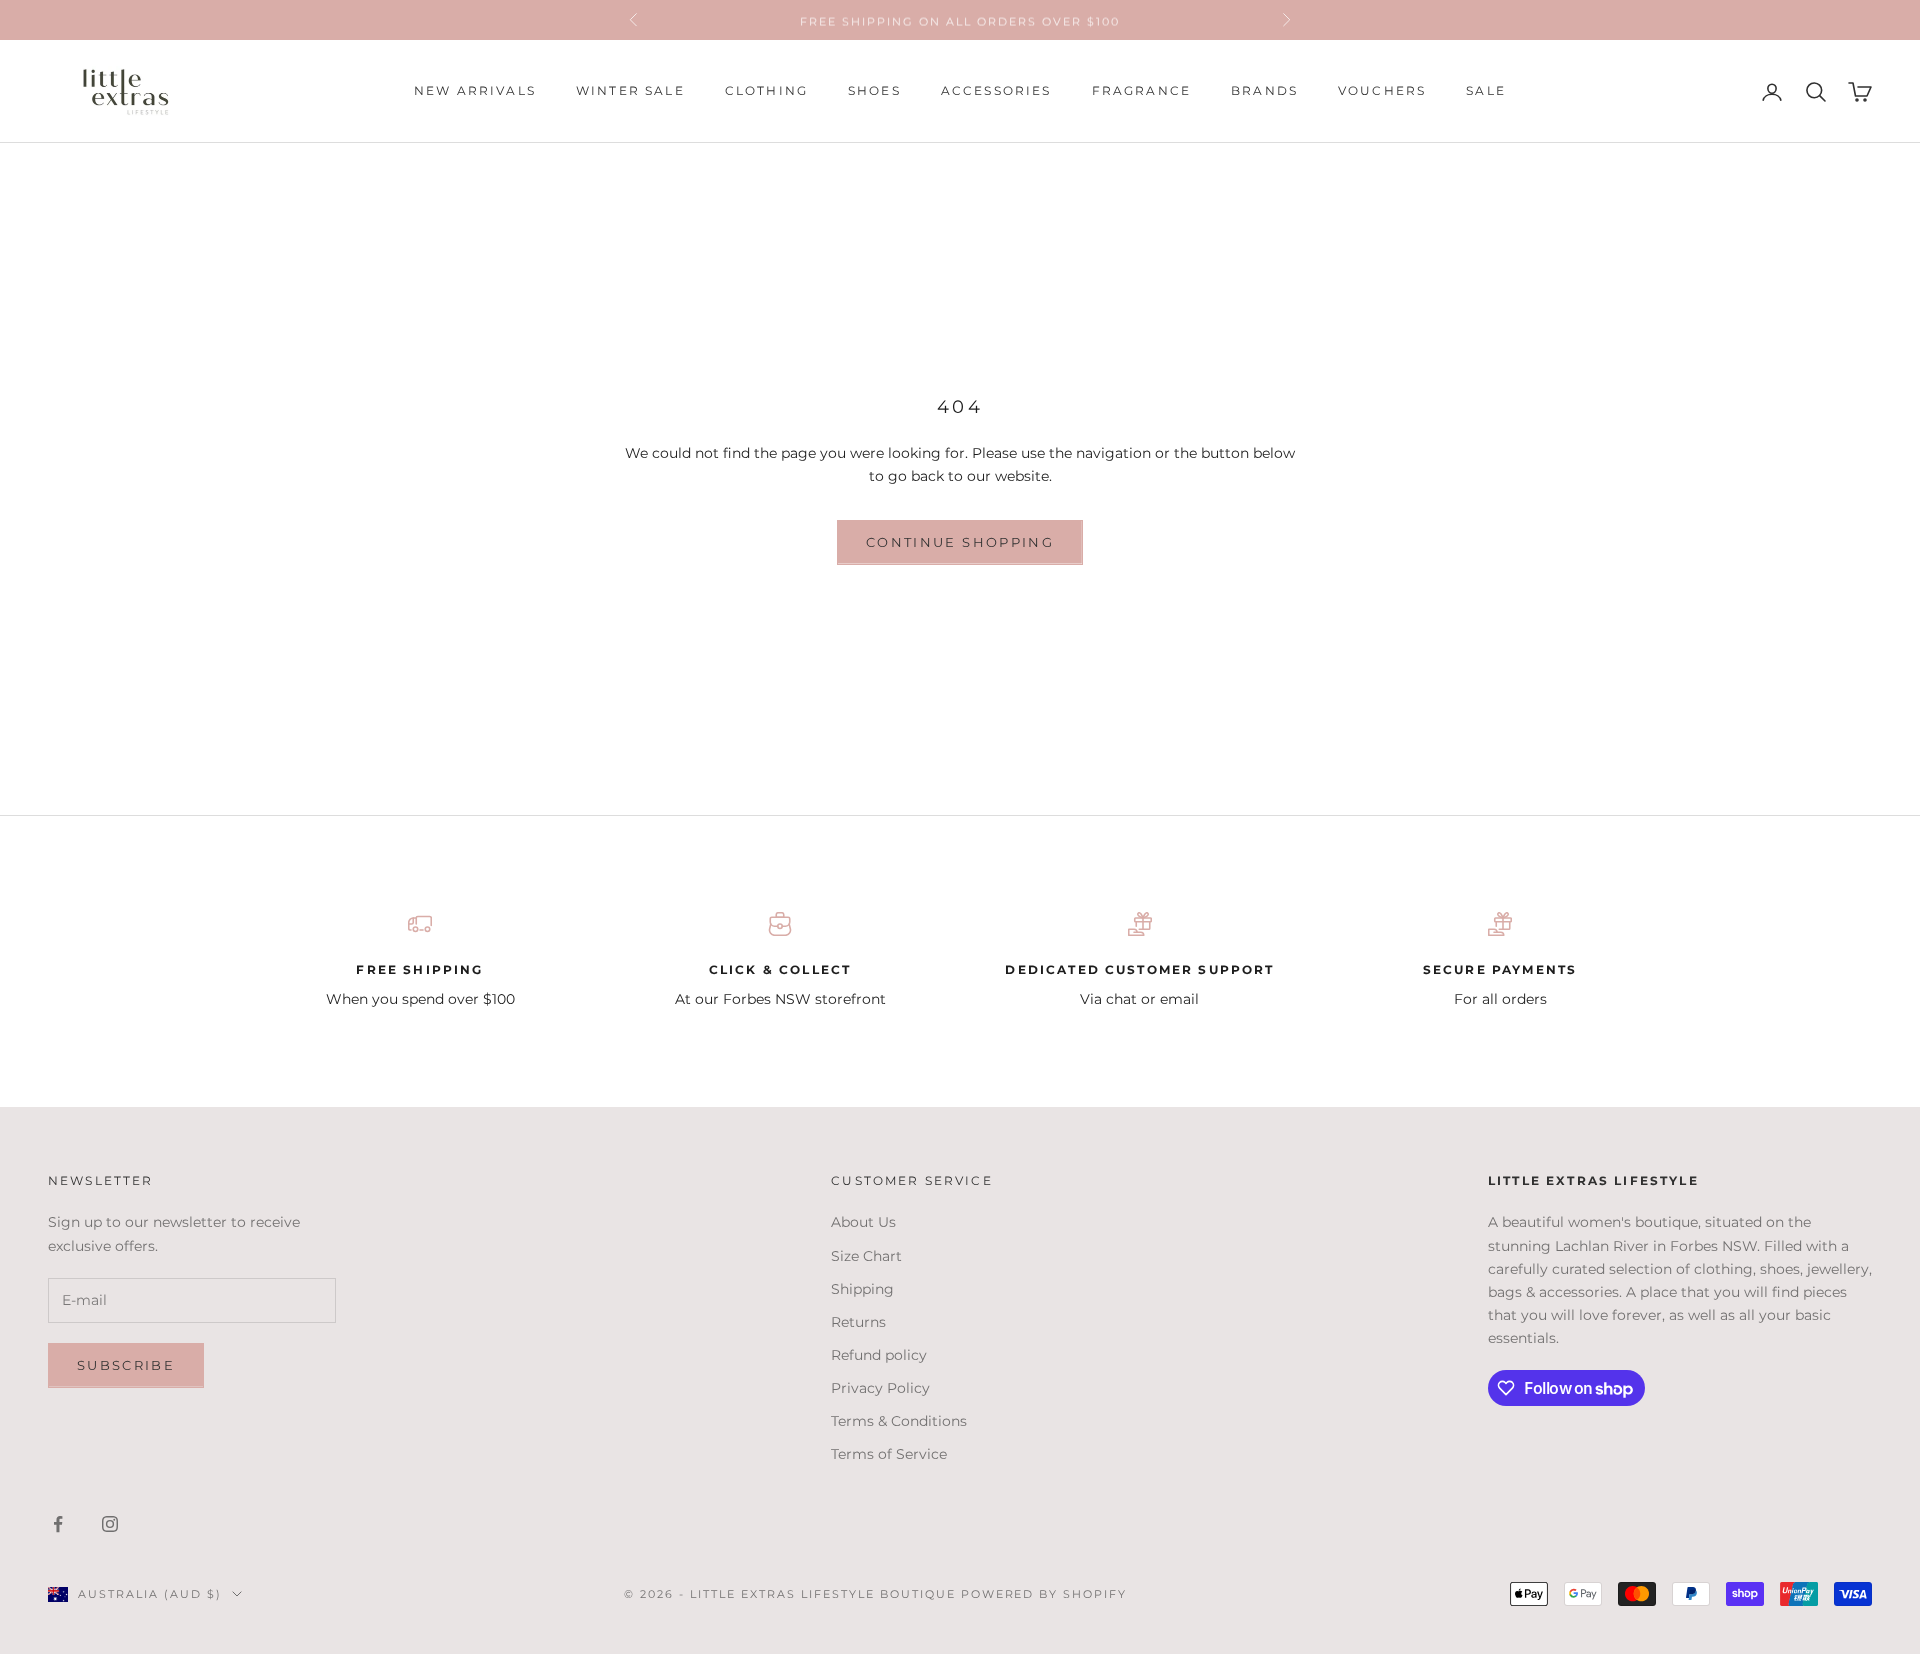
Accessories (996, 91)
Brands (1264, 91)
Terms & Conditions (899, 1421)
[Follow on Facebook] (58, 1524)
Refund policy (879, 1355)
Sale (1486, 91)
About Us (863, 1222)
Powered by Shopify (1044, 1594)
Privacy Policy (880, 1388)
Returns (858, 1322)
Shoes (874, 91)
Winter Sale (630, 91)
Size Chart (866, 1256)
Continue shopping (960, 542)
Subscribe (126, 1365)
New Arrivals (475, 91)
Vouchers (1382, 91)
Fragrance (1141, 91)
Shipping (862, 1289)
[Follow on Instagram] (110, 1524)
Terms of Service (889, 1454)
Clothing (766, 91)
